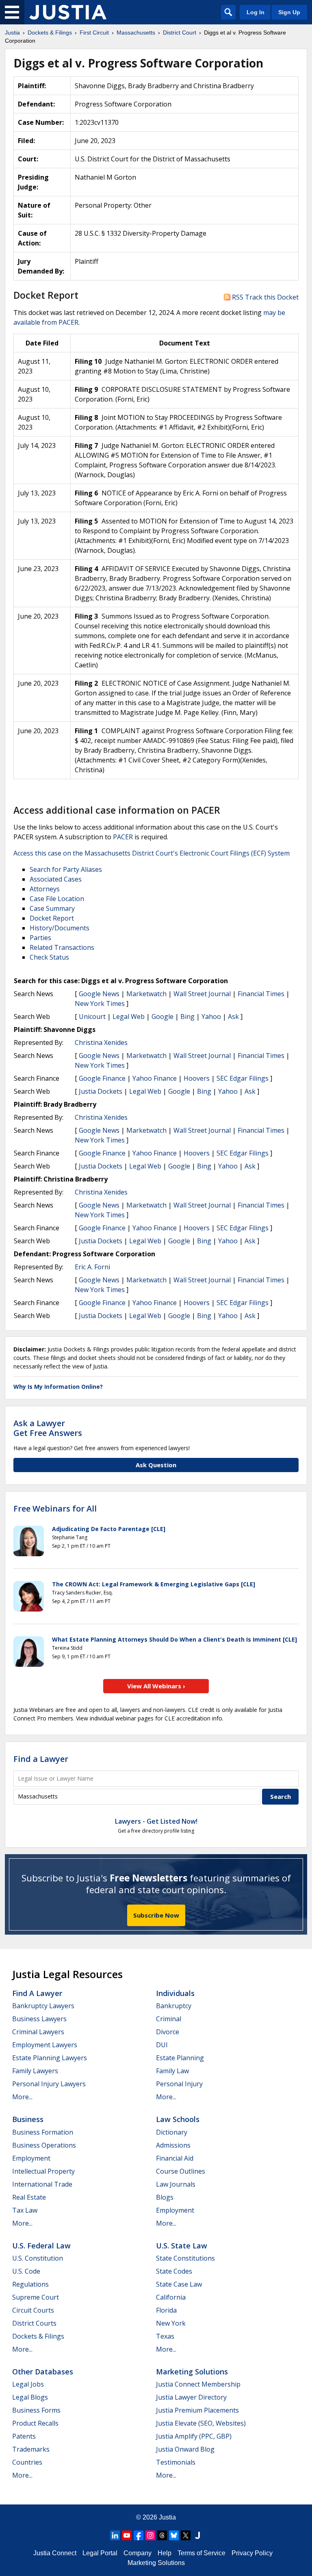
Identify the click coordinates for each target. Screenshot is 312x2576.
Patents (24, 2436)
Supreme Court (36, 2297)
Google (162, 1016)
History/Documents (60, 928)
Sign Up (289, 12)
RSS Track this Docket (264, 297)
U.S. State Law (182, 2246)
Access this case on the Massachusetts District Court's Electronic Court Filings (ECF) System (152, 853)
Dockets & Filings (38, 2336)
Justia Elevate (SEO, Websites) (201, 2423)
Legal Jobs (28, 2384)
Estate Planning (180, 2058)
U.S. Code (26, 2271)
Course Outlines (181, 2171)
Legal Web (129, 1016)
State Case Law (179, 2284)
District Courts (34, 2323)
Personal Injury (179, 2084)
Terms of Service (201, 2553)
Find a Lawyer (41, 1759)
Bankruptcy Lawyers (43, 2006)
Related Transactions (62, 947)
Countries (27, 2462)
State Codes (174, 2271)
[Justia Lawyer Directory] (197, 2535)
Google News (99, 994)
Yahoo (211, 1016)
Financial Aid (175, 2158)
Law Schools (178, 2119)
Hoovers (197, 1078)
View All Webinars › (156, 1686)
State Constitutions (185, 2258)
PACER (123, 837)
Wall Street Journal (202, 994)
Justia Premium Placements (197, 2410)
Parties (40, 938)
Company (138, 2553)
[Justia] (68, 12)
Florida (166, 2310)
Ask (233, 1016)
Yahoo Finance (155, 1078)
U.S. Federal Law (41, 2246)
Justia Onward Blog (185, 2449)
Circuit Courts (33, 2310)
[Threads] (162, 2535)
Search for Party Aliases (66, 869)
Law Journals (176, 2184)
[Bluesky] (174, 2535)
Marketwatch (146, 994)
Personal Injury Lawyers (49, 2084)
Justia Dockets (101, 1091)
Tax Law (25, 2210)
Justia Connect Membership (198, 2384)
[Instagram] (150, 2535)
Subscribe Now (156, 1915)
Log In (256, 12)
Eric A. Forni (92, 1267)
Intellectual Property (43, 2171)
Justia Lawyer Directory (191, 2397)
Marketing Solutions (192, 2372)
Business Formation (43, 2132)
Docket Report (52, 918)
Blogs (165, 2197)
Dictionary (172, 2132)
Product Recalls (35, 2423)
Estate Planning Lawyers (50, 2058)
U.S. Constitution (38, 2258)
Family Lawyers (35, 2071)
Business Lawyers (39, 2019)
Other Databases (43, 2372)
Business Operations (44, 2145)
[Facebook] (139, 2535)
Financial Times (261, 994)
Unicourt (92, 1016)
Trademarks (31, 2449)
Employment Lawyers (45, 2045)
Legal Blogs (30, 2397)
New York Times (100, 1003)
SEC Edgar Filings (243, 1078)
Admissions (173, 2145)
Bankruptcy (174, 2006)
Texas (165, 2336)
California (171, 2297)
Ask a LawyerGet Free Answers (48, 1428)
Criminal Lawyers (38, 2032)
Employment (31, 2158)
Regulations (30, 2284)
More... (22, 2097)
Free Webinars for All (55, 1509)
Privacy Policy (252, 2553)
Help (165, 2553)
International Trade (42, 2184)
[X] (186, 2535)
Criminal (169, 2019)
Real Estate (29, 2197)
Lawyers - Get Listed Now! (156, 1821)
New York (171, 2323)
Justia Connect (55, 2553)
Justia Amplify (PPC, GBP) (194, 2436)
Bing (187, 1016)
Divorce (168, 2032)
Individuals (175, 1993)
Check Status (49, 957)
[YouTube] (127, 2535)
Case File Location (57, 899)
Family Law (172, 2071)
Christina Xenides (101, 1043)
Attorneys (45, 889)
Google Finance (102, 1078)
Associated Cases (56, 879)
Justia (167, 2517)
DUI (162, 2045)
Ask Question (156, 1465)
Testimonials (176, 2462)
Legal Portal (100, 2553)
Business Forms (36, 2410)
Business (28, 2119)
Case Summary (52, 908)
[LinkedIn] (115, 2535)
